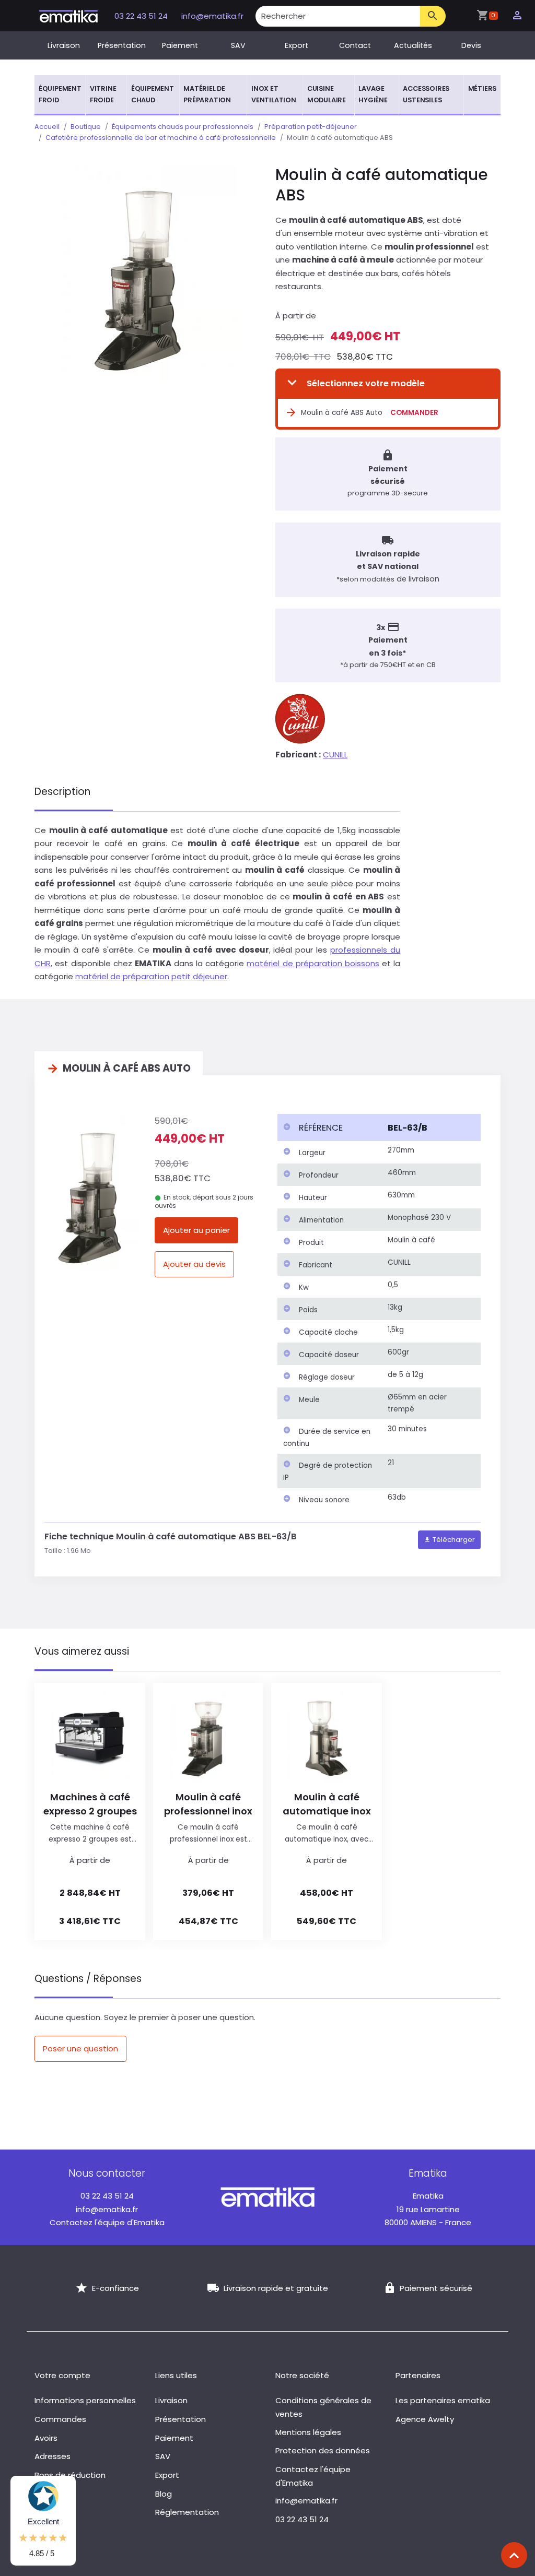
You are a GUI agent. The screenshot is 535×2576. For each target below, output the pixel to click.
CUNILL (335, 755)
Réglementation (187, 2512)
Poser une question (80, 2049)
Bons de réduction (70, 2475)
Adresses (53, 2456)
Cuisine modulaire (327, 94)
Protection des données (323, 2450)
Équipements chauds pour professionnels (183, 127)
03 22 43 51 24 (142, 16)
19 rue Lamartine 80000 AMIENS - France (428, 2209)
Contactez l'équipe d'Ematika (107, 2222)
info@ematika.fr (212, 16)
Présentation (122, 45)
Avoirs (46, 2438)
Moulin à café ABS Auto (342, 413)
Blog (164, 2494)
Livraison (64, 45)
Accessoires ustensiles (426, 94)
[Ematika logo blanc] (267, 2196)
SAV (238, 45)
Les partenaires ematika (443, 2400)
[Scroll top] (514, 2555)
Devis (471, 45)
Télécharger (453, 1540)
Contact (355, 45)
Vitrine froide (103, 94)
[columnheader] (330, 1127)
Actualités (413, 45)
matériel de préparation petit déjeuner (151, 976)
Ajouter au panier (196, 1230)
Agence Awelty (425, 2419)
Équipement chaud (153, 94)
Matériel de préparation (207, 94)
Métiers (482, 88)
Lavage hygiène (373, 94)
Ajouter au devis (194, 1264)
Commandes (60, 2419)
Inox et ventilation (274, 94)
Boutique (86, 127)
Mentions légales (308, 2432)
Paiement (180, 45)
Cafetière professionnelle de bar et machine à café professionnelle (161, 138)
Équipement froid (60, 94)
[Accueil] (68, 15)
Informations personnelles (85, 2400)
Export (296, 45)
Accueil (47, 127)
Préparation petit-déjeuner (311, 127)
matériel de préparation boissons (313, 963)
